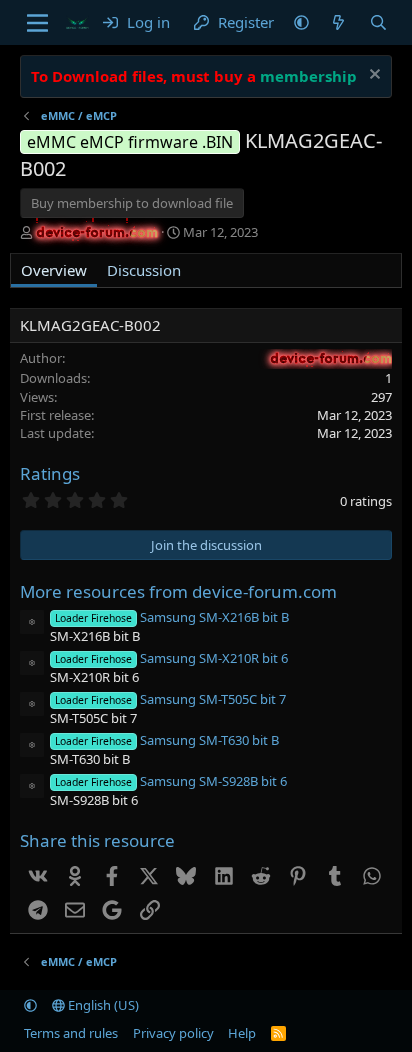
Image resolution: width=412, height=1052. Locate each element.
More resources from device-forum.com (178, 591)
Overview (54, 270)
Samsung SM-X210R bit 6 (171, 658)
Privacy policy (173, 1033)
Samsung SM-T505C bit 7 (170, 699)
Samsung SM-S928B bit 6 (170, 781)
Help (242, 1033)
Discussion (144, 270)
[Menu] (37, 23)
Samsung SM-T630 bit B (166, 740)
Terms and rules (71, 1033)
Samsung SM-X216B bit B (171, 617)
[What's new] (338, 22)
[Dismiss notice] (372, 76)
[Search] (377, 22)
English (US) (102, 1005)
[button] (301, 22)
